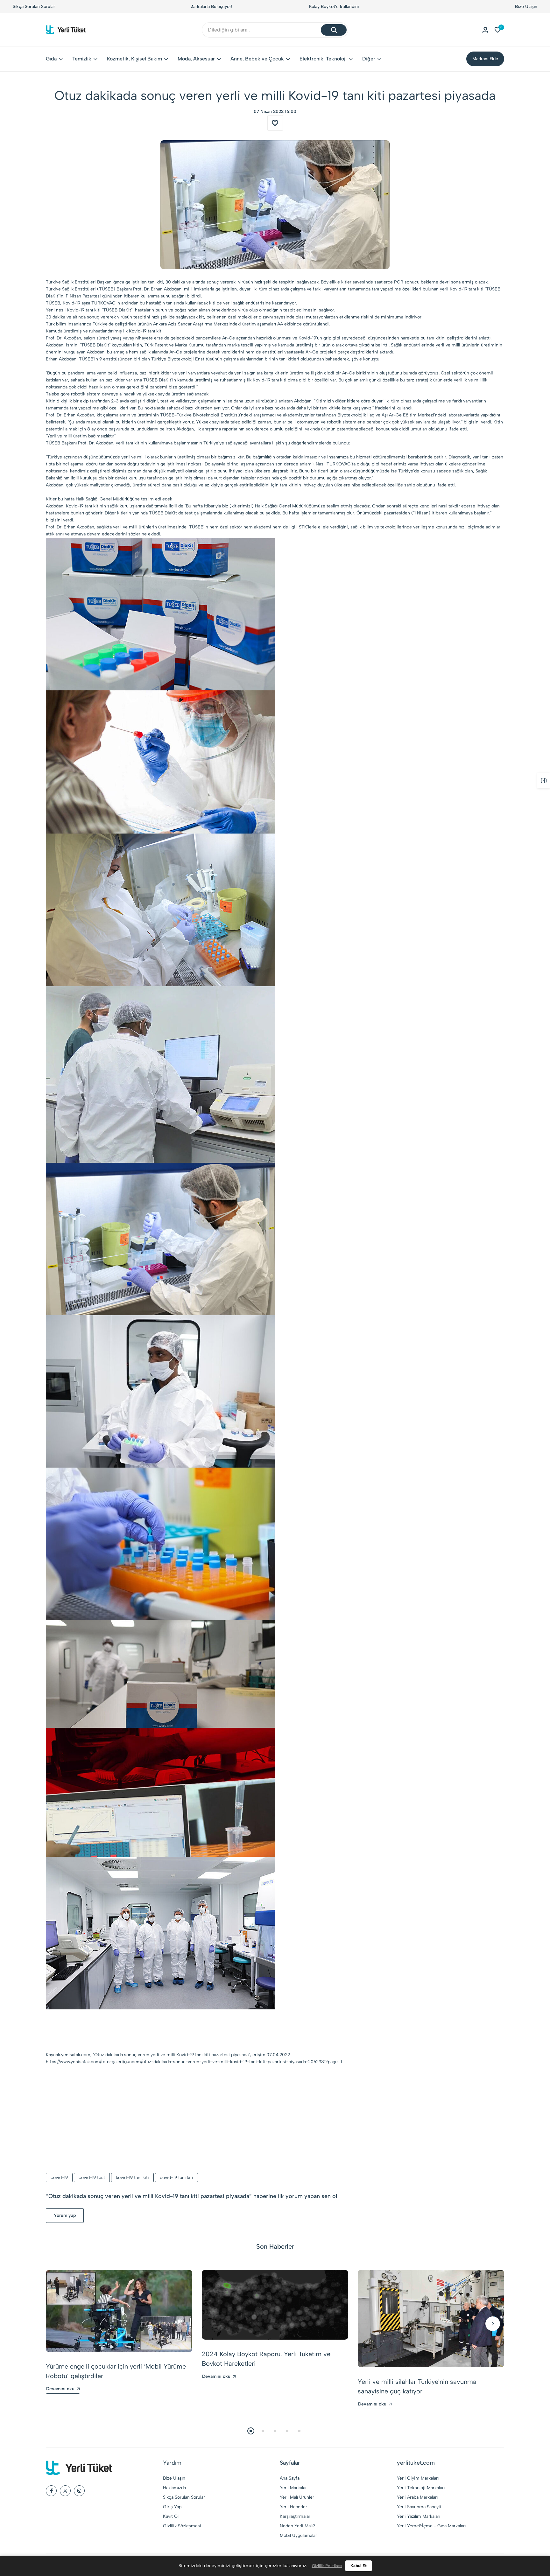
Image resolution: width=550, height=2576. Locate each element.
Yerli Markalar (293, 2488)
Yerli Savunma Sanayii (419, 2507)
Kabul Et (359, 2566)
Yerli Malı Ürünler (297, 2497)
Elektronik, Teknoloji (323, 59)
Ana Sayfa (290, 2478)
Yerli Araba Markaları (417, 2497)
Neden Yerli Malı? (297, 2526)
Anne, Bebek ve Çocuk (257, 59)
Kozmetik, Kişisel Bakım (134, 59)
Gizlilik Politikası (327, 2566)
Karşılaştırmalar (295, 2516)
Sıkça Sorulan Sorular (34, 7)
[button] (57, 2324)
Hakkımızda (174, 2488)
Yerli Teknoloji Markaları (421, 2488)
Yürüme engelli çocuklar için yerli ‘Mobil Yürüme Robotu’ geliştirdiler (116, 2371)
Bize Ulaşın (526, 7)
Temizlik (82, 59)
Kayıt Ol (171, 2516)
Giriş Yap (172, 2507)
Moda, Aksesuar (196, 59)
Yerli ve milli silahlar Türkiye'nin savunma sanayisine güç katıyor (417, 2386)
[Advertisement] (275, 2119)
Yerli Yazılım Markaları (419, 2516)
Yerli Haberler (293, 2507)
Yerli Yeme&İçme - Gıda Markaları (431, 2526)
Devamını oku (60, 2389)
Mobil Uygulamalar (298, 2535)
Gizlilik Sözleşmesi (182, 2526)
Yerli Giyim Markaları (418, 2478)
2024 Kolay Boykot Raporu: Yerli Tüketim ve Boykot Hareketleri (266, 2359)
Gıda (51, 59)
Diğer (369, 59)
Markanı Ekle (485, 59)
